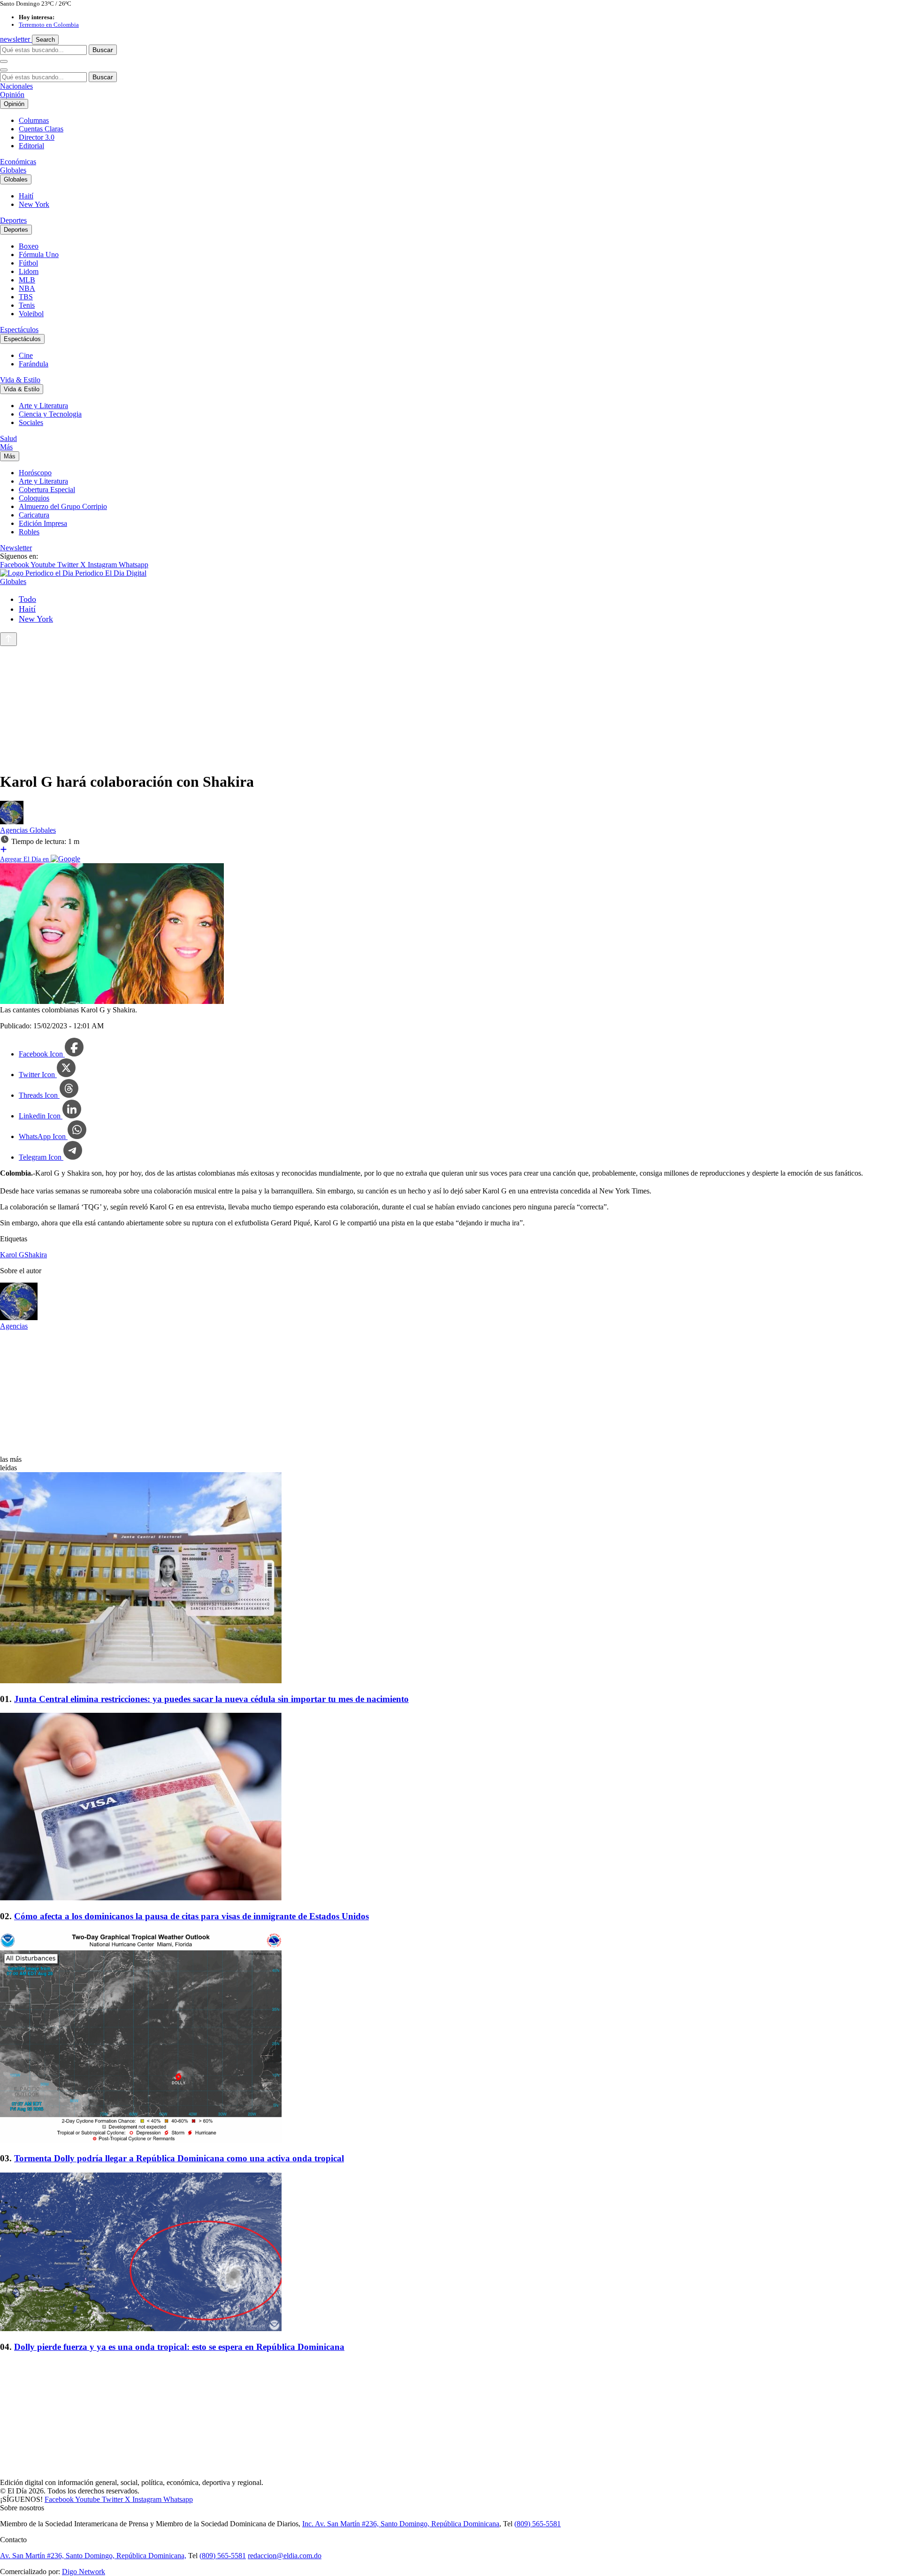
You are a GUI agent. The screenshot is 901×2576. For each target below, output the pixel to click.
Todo (27, 599)
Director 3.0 (37, 137)
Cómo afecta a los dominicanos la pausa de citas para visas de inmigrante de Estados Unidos (191, 1916)
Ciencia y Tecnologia (50, 414)
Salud (8, 438)
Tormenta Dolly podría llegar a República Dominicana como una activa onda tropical (179, 2158)
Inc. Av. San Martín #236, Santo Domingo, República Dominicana (401, 2524)
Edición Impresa (43, 523)
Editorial (31, 146)
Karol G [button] (12, 1255)
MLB (27, 280)
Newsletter (16, 548)
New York (34, 204)
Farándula (34, 364)
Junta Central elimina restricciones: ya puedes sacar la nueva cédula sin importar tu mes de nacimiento (211, 1699)
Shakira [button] (36, 1255)
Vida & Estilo (20, 380)
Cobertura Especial (47, 490)
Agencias (15, 830)
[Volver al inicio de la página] (8, 639)
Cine (26, 355)
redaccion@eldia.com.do (285, 2556)
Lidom (29, 271)
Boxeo (29, 246)
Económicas (18, 162)
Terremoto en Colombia (49, 25)
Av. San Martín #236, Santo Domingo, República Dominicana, (93, 2556)
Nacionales (16, 86)
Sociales (31, 422)
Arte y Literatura (43, 406)
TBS (26, 297)
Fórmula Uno (39, 255)
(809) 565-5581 (538, 2524)
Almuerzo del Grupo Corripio (63, 506)
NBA (27, 288)
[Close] (4, 70)
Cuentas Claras (41, 129)
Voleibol (31, 314)
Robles (29, 532)
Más (6, 447)
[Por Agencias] (12, 822)
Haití (26, 196)
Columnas (34, 120)
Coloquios (34, 498)
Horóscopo (35, 473)
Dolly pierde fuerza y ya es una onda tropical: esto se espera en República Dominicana (179, 2347)
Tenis (27, 305)
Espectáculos (19, 330)
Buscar (103, 50)
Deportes (13, 220)
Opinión (12, 95)
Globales (13, 170)
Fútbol (28, 263)
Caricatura (34, 515)
